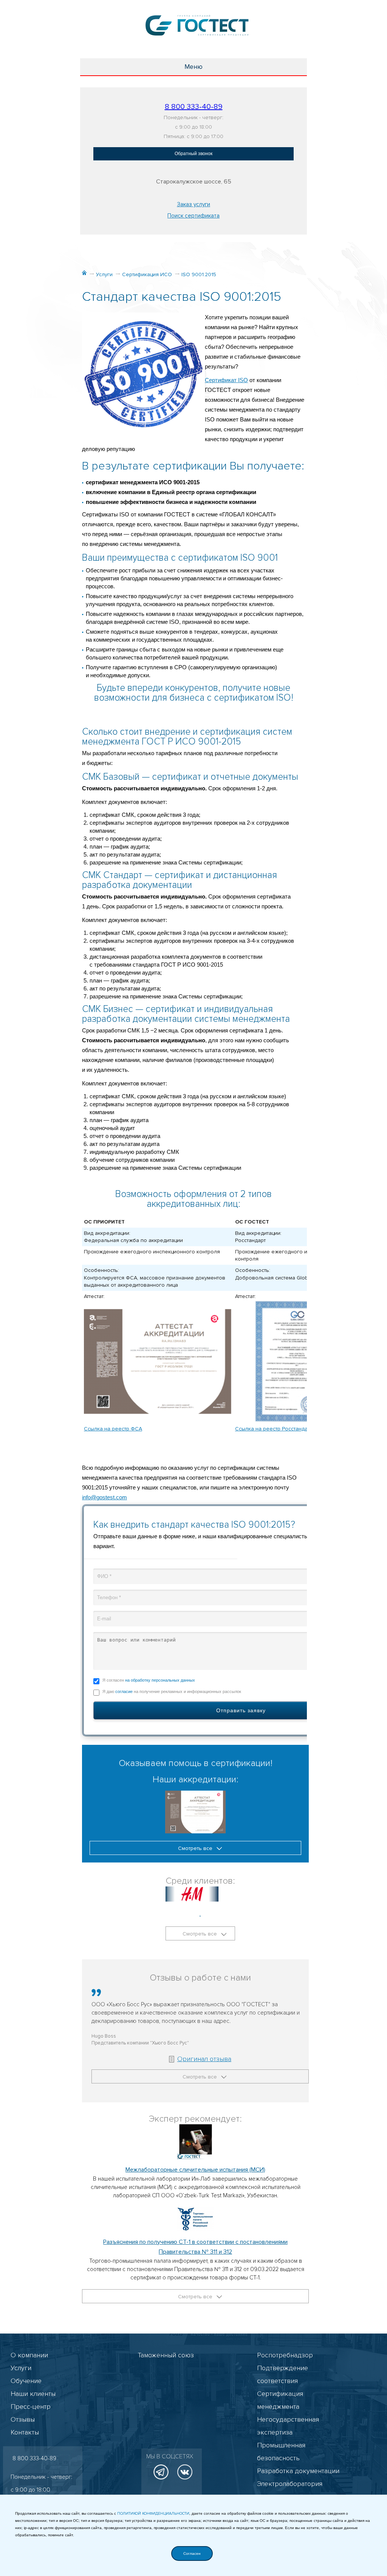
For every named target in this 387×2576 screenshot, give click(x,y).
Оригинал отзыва (204, 2059)
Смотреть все (196, 1848)
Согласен (192, 2553)
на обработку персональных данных (160, 1680)
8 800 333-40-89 (194, 107)
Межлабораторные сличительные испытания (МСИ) (195, 2170)
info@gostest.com (104, 1497)
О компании (29, 2355)
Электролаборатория (290, 2484)
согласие (124, 1691)
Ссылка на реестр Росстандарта (275, 1429)
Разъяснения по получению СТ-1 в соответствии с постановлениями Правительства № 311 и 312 (195, 2247)
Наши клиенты (33, 2394)
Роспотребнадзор (285, 2355)
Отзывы (23, 2419)
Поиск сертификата (193, 216)
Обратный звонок (193, 154)
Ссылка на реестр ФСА (113, 1429)
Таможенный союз (166, 2355)
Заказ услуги (193, 204)
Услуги (104, 274)
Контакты (25, 2432)
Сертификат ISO (226, 380)
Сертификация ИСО (147, 274)
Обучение (26, 2381)
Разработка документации (298, 2471)
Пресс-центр (31, 2407)
